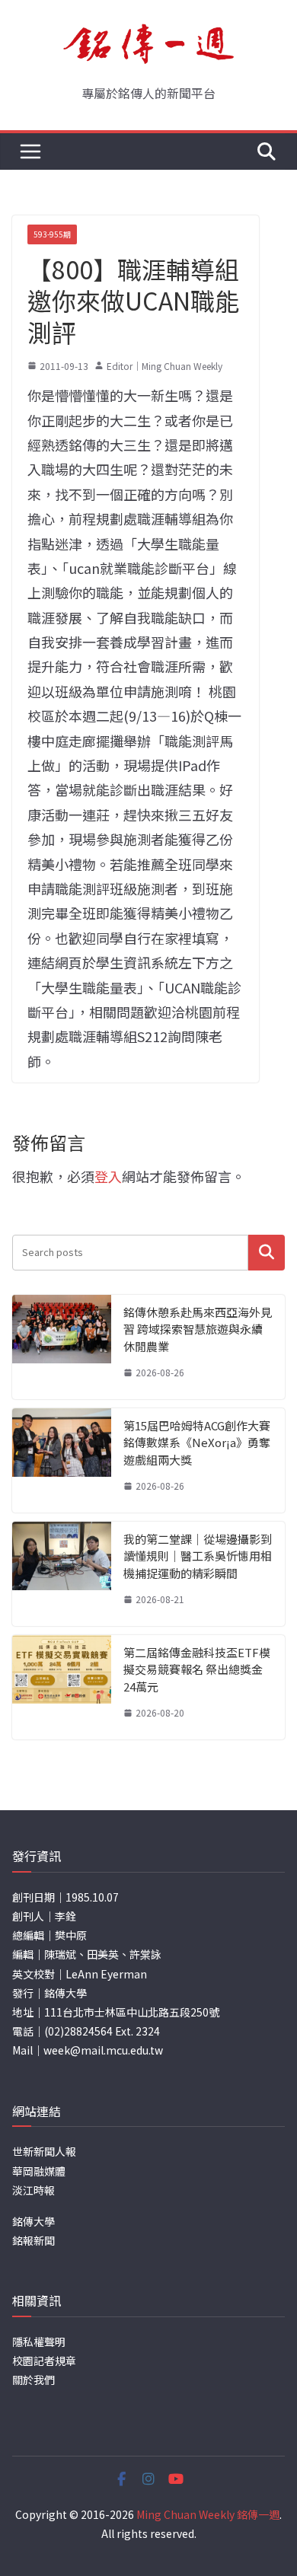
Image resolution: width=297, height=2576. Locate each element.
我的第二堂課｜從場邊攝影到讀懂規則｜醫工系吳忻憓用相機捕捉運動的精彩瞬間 (198, 1556)
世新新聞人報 (44, 2151)
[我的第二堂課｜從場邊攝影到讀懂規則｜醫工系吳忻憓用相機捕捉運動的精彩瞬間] (62, 1574)
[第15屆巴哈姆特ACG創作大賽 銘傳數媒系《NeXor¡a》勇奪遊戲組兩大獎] (62, 1460)
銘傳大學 (34, 2221)
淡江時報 (34, 2190)
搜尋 (267, 1253)
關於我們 (34, 2380)
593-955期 (52, 234)
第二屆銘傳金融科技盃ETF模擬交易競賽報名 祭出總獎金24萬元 (197, 1669)
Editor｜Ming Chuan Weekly (164, 366)
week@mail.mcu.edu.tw (103, 2050)
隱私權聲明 (39, 2342)
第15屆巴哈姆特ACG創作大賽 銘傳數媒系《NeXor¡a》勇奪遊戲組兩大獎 (197, 1443)
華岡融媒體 (39, 2171)
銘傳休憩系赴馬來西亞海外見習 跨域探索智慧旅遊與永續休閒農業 (198, 1329)
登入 (108, 1176)
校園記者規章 (44, 2361)
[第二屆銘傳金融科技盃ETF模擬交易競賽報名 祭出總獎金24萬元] (62, 1687)
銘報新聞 (34, 2240)
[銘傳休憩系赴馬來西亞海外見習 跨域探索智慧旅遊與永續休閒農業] (62, 1347)
